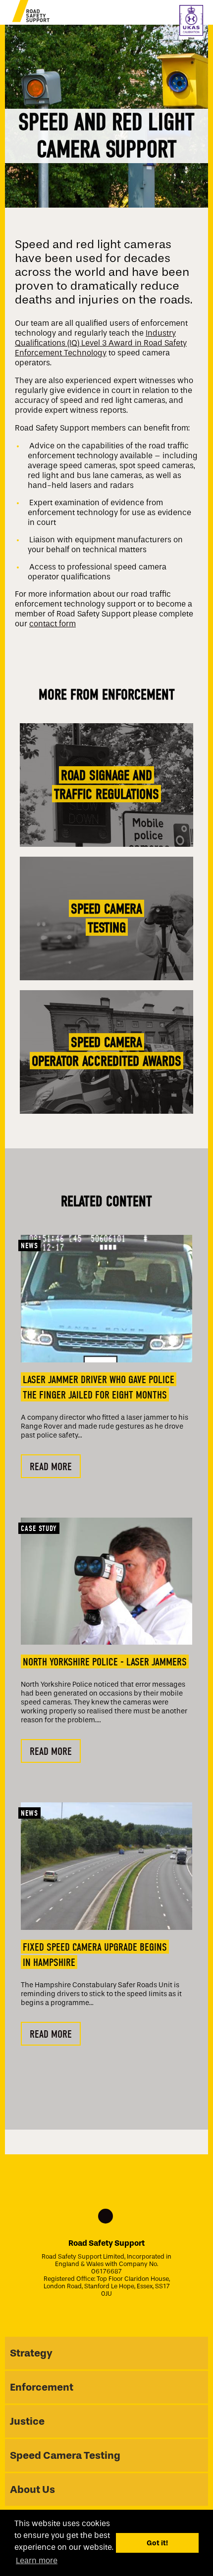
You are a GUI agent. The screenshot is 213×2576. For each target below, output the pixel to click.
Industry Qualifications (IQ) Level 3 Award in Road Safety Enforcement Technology (101, 343)
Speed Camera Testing (65, 2455)
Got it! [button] (157, 2543)
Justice (27, 2421)
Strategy (31, 2353)
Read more (51, 1467)
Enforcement (42, 2387)
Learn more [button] (37, 2560)
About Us (32, 2489)
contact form (53, 624)
